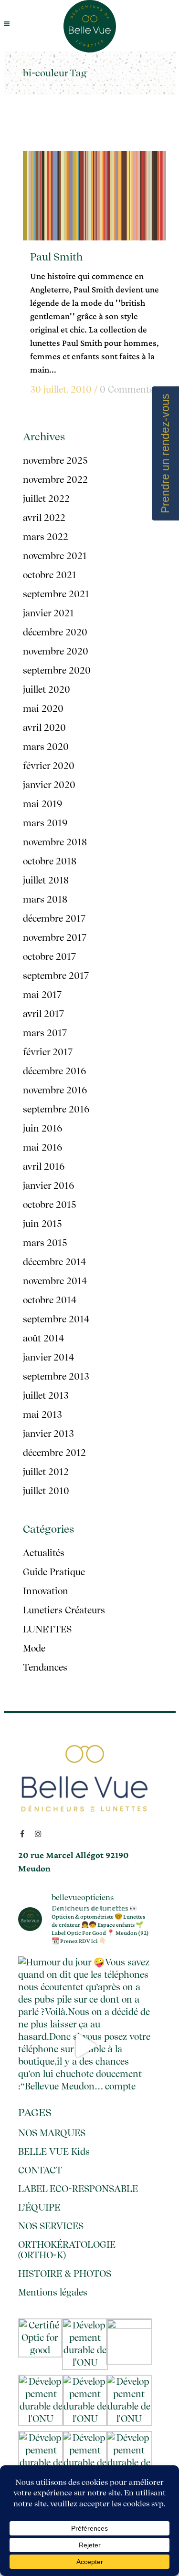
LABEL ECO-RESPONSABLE (78, 2189)
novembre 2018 (55, 842)
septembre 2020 (57, 670)
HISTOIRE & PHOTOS (65, 2274)
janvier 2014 (48, 1357)
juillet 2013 (46, 1396)
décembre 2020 (55, 632)
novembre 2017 (55, 938)
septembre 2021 (56, 594)
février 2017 (48, 1052)
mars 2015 (45, 1243)
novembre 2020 (56, 651)
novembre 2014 (55, 1281)
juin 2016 (43, 1128)
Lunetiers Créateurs (64, 1610)
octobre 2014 (50, 1300)
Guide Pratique (54, 1572)
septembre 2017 (56, 976)
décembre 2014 (54, 1262)
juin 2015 (42, 1224)
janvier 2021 (48, 613)
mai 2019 (43, 804)
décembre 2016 (55, 1071)
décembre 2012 (54, 1453)
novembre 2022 (55, 480)
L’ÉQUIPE (39, 2208)
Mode (34, 1648)
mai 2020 (43, 709)
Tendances (45, 1667)
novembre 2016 (55, 1090)
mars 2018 (45, 899)
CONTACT (40, 2171)
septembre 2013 (56, 1376)
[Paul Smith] (95, 196)
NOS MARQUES (52, 2133)
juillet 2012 (46, 1472)
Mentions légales (53, 2293)
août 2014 (43, 1338)
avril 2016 (44, 1167)
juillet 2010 (46, 1491)
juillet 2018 (46, 880)
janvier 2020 (49, 785)
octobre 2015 (49, 1205)
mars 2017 (45, 1033)
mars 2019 (45, 823)
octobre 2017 (49, 957)
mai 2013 (42, 1415)
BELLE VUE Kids (54, 2152)
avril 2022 (44, 518)
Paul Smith (56, 257)
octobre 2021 (50, 575)
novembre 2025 (55, 461)
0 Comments (127, 390)
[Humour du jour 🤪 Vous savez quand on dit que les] (85, 2045)
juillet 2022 (46, 499)
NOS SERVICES (51, 2226)
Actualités (44, 1553)
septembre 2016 (56, 1109)
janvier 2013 (48, 1434)
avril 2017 (43, 1014)
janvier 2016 (49, 1186)
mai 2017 (42, 995)
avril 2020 (44, 728)
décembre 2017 (54, 919)
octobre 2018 (50, 861)
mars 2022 (46, 537)
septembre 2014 (56, 1319)
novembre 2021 (55, 556)
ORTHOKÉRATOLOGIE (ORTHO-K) (67, 2250)
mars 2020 (46, 747)
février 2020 (49, 766)
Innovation (46, 1591)
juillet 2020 (47, 690)
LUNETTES (47, 1629)
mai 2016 (43, 1148)
